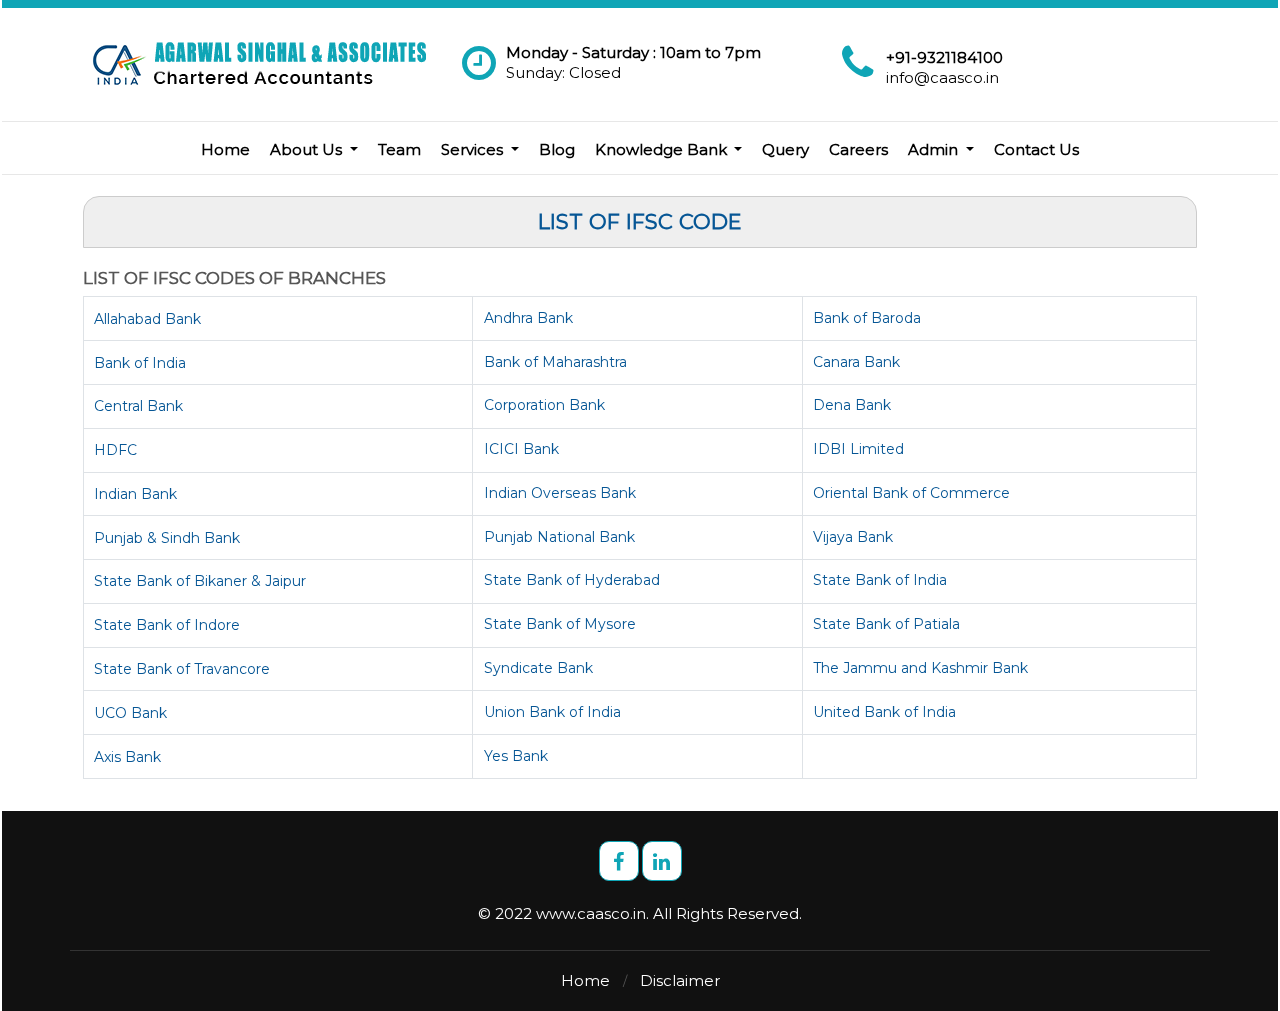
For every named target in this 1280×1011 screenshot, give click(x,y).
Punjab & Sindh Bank (167, 538)
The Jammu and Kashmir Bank (920, 668)
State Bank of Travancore (182, 669)
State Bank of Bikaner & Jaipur (200, 581)
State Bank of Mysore (560, 624)
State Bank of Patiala (886, 624)
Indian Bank (135, 494)
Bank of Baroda (867, 318)
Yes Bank (516, 756)
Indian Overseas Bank (560, 493)
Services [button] (474, 149)
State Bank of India (880, 580)
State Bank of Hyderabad (572, 580)
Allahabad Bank (147, 319)
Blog (557, 149)
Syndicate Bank (538, 668)
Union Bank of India (552, 712)
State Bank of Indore (167, 625)
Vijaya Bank (853, 537)
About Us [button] (308, 149)
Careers (858, 149)
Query (785, 149)
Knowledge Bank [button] (663, 149)
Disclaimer (680, 980)
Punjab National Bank (559, 537)
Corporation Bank (544, 405)
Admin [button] (935, 149)
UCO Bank (130, 713)
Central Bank (138, 406)
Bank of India (140, 363)
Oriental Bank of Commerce (911, 493)
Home (225, 149)
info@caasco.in (942, 77)
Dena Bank (852, 405)
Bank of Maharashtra (555, 362)
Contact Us (1036, 149)
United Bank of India (884, 712)
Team (399, 149)
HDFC (115, 450)
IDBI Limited (858, 449)
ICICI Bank (521, 449)
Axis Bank (127, 757)
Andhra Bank (528, 318)
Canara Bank (856, 362)
